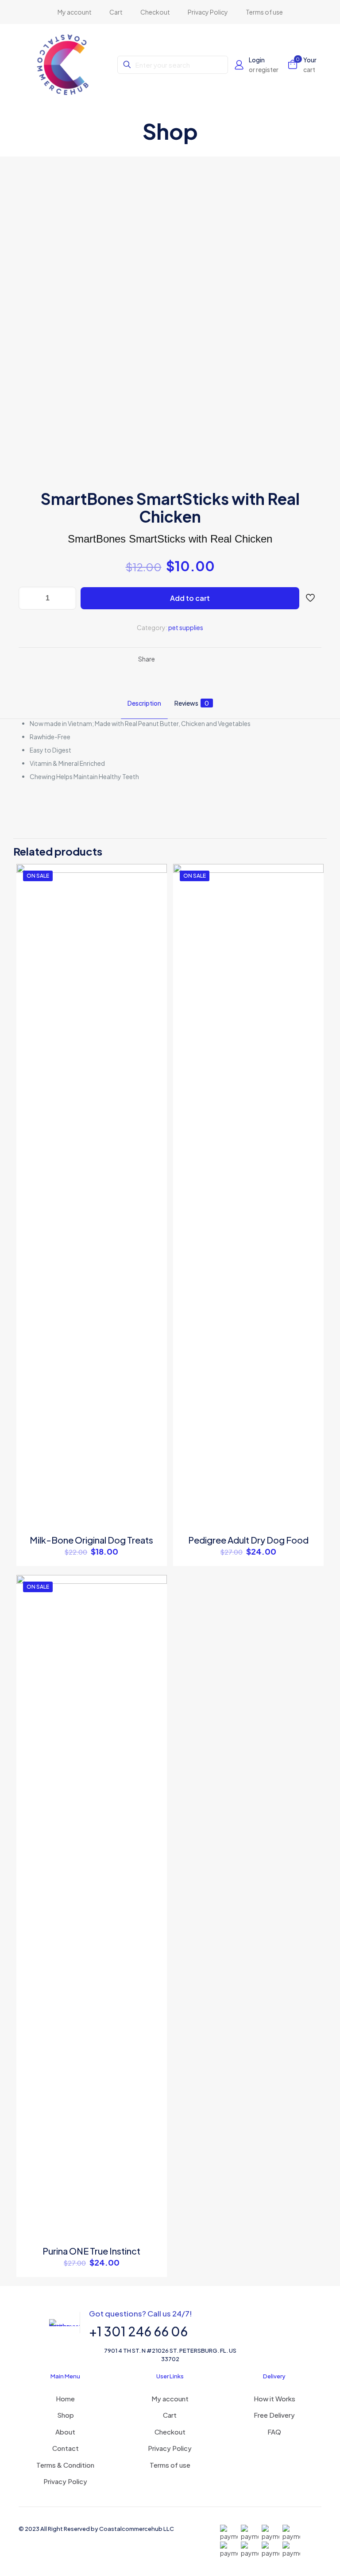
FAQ (274, 2432)
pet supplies (186, 627)
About (65, 2432)
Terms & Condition (65, 2465)
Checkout (170, 2432)
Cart (170, 2415)
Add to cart (190, 598)
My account (170, 2398)
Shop (66, 2415)
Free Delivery (274, 2415)
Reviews (192, 703)
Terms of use (170, 2465)
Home (65, 2398)
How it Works (274, 2398)
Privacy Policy (65, 2481)
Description (144, 703)
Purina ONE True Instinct (91, 2251)
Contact (66, 2448)
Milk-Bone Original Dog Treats (91, 1540)
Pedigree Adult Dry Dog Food (248, 1540)
